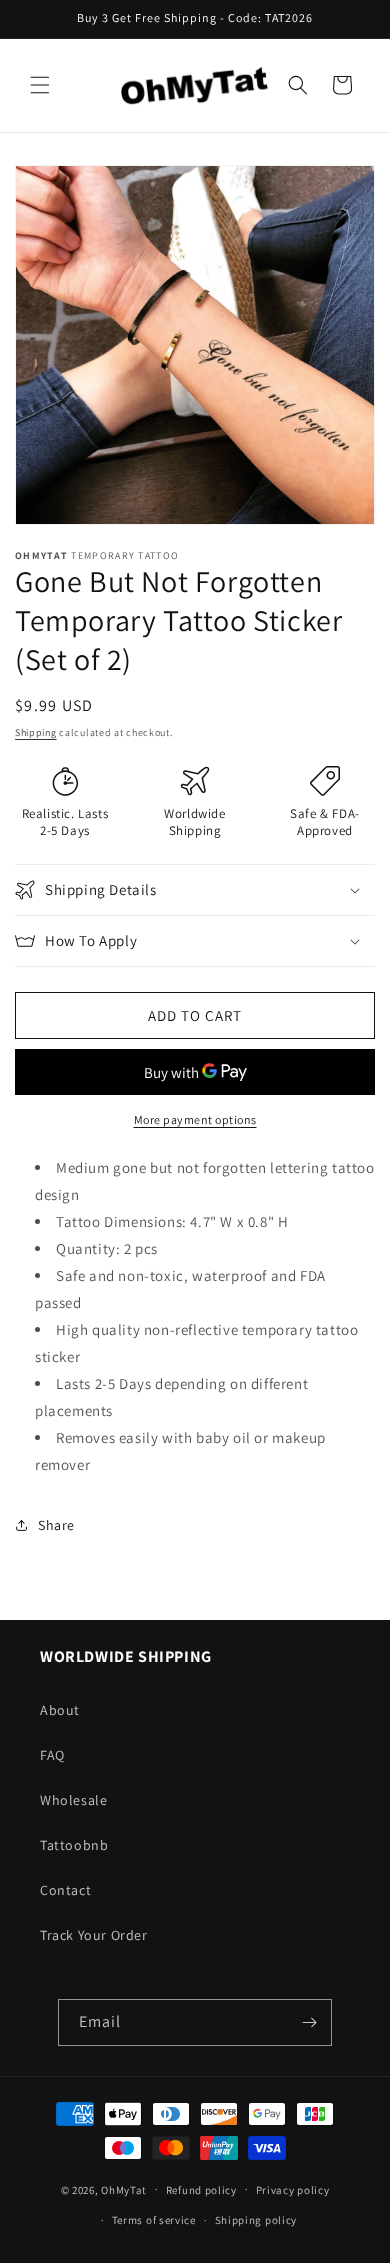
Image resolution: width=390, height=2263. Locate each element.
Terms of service (154, 2220)
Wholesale (73, 1800)
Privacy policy (293, 2190)
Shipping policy (256, 2220)
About (60, 1710)
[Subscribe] (309, 2022)
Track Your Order (94, 1935)
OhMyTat (124, 2189)
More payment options (195, 1119)
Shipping (36, 732)
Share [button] (56, 1525)
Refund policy (201, 2190)
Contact (65, 1890)
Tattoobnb (74, 1845)
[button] (40, 85)
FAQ (52, 1755)
